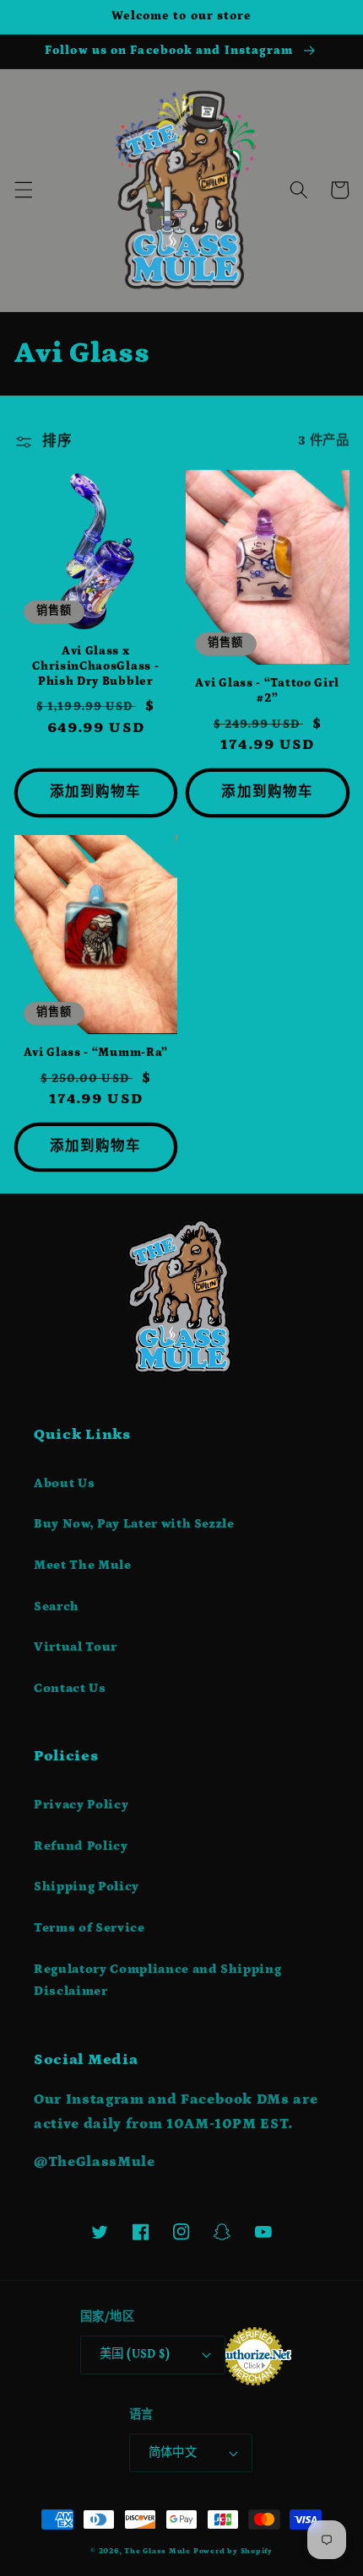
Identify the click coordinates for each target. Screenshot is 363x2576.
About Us (64, 1483)
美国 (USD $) (135, 2354)
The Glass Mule (157, 2551)
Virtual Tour (76, 1647)
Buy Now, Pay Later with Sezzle (134, 1524)
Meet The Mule (83, 1565)
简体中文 (173, 2453)
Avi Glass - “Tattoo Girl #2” (267, 691)
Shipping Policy (87, 1886)
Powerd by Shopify (233, 2551)
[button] (23, 190)
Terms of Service (89, 1928)
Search (57, 1606)
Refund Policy (81, 1846)
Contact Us (70, 1688)
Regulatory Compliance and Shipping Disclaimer (157, 1981)
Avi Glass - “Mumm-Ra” (96, 1053)
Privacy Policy (81, 1805)
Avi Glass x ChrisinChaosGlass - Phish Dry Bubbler (95, 666)
